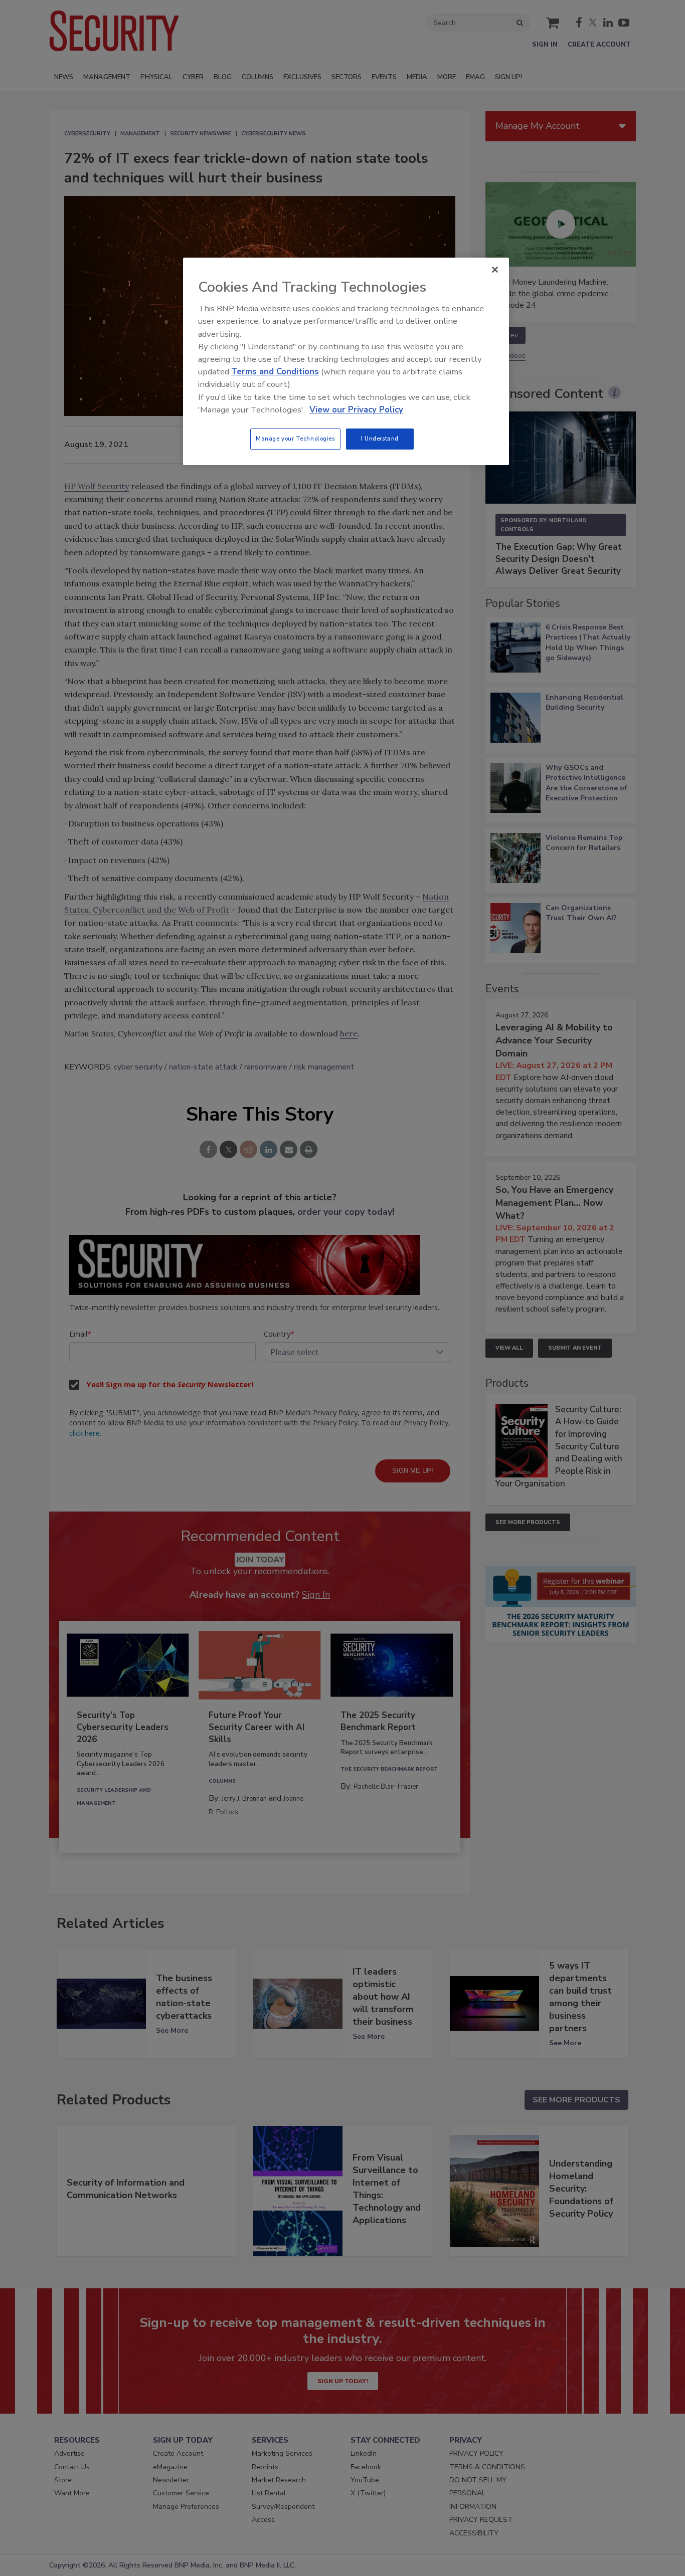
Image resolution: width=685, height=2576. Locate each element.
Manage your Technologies (295, 439)
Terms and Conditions (275, 372)
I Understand (380, 439)
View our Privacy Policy (356, 410)
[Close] (495, 270)
